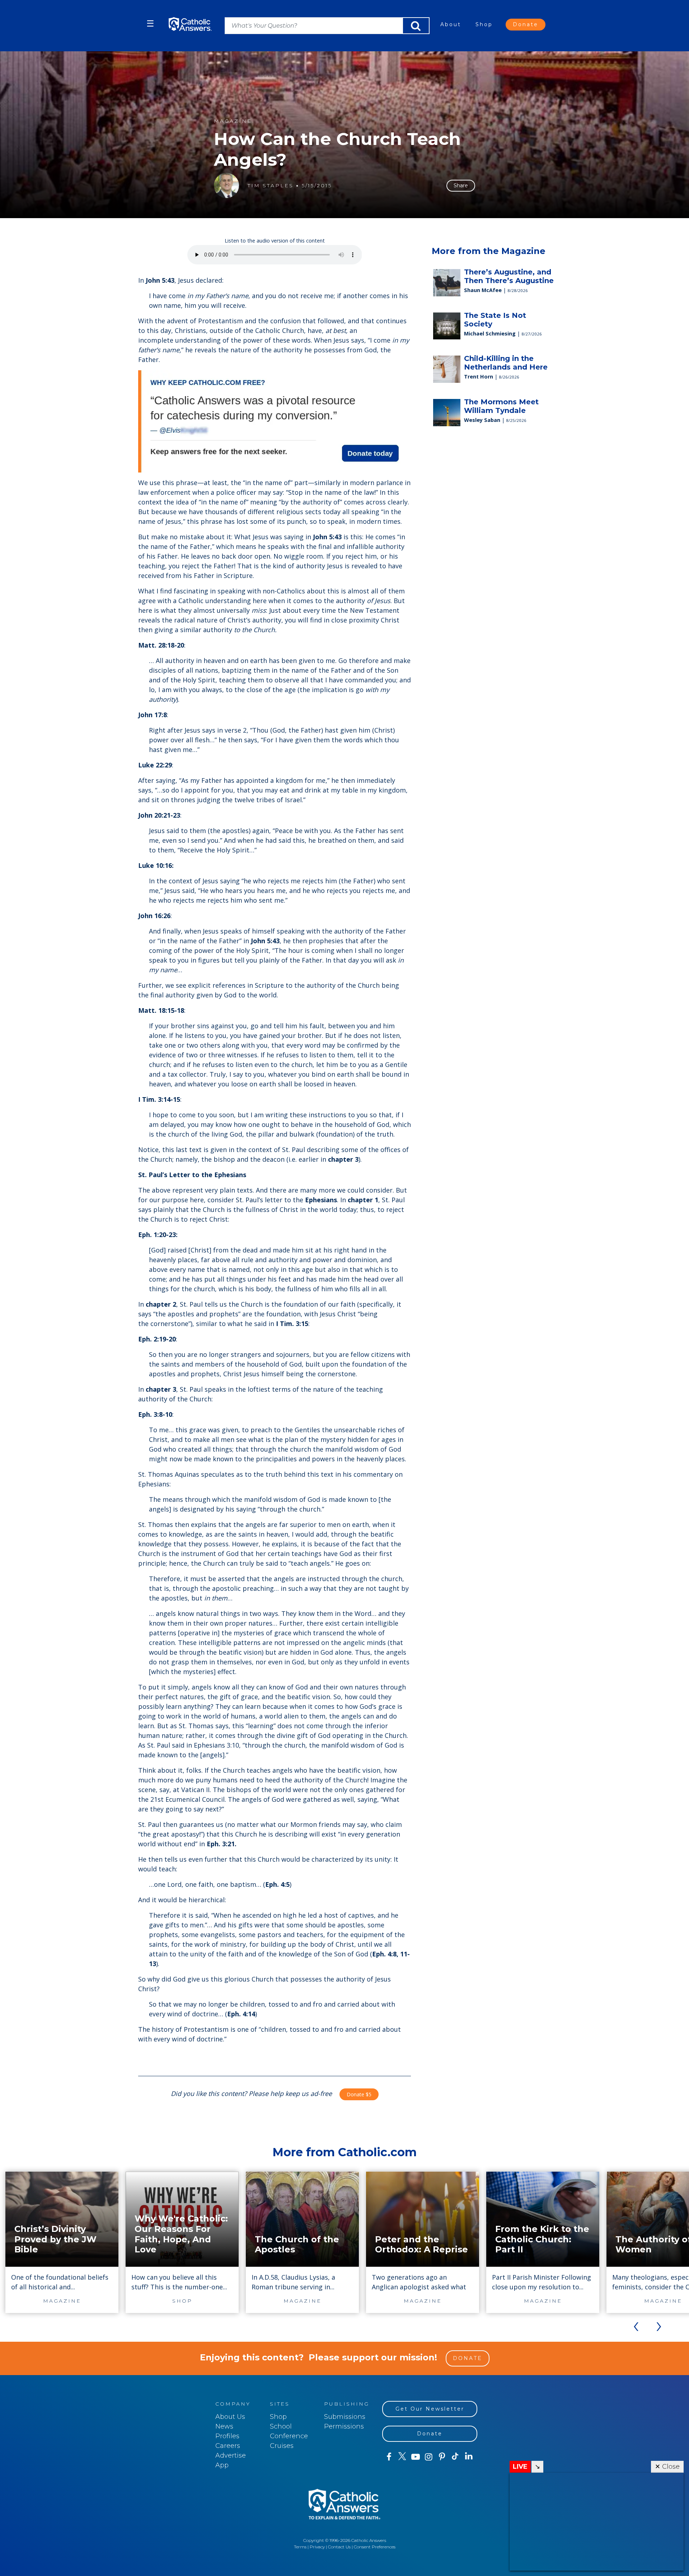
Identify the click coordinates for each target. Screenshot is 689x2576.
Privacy (317, 2547)
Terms (300, 2547)
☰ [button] (150, 23)
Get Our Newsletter (430, 2409)
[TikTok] (455, 2457)
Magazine (233, 121)
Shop (484, 24)
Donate (526, 24)
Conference (289, 2436)
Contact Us (339, 2547)
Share (461, 185)
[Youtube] (415, 2457)
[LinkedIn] (469, 2457)
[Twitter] (402, 2457)
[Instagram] (429, 2457)
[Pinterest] (442, 2457)
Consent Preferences (375, 2547)
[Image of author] (226, 185)
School (281, 2426)
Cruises (282, 2446)
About (451, 24)
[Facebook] (389, 2457)
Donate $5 (359, 2094)
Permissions (344, 2426)
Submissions (345, 2417)
